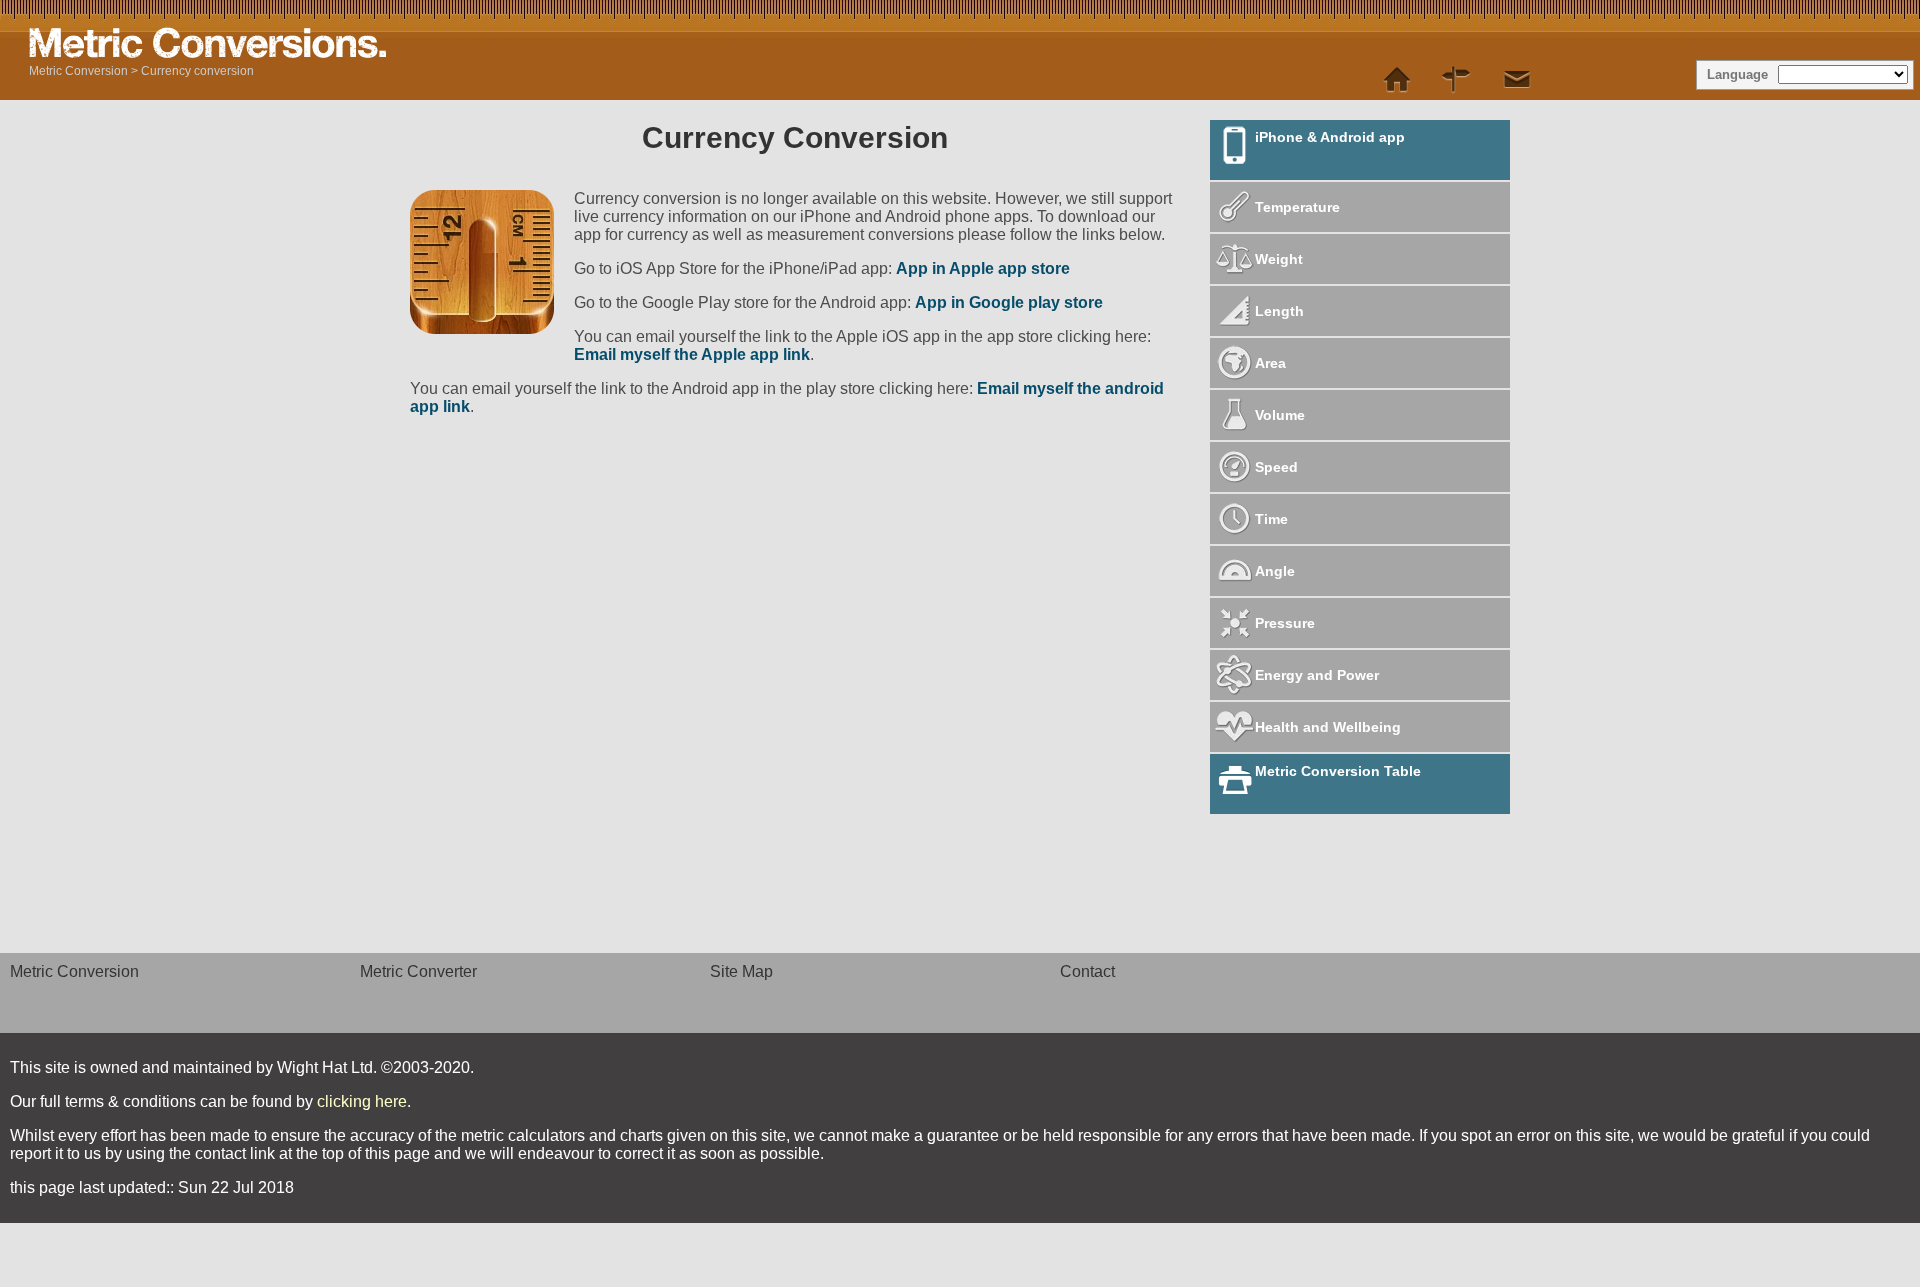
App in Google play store (1009, 302)
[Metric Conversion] (1397, 80)
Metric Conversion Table (1338, 771)
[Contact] (1517, 80)
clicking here (362, 1101)
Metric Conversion (78, 71)
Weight (1279, 259)
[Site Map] (1457, 80)
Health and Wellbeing (1328, 727)
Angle (1275, 571)
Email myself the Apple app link (692, 354)
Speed (1276, 467)
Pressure (1285, 623)
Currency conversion (197, 71)
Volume (1280, 415)
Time (1271, 519)
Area (1270, 363)
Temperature (1297, 207)
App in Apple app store (983, 268)
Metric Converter (418, 971)
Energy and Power (1317, 675)
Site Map (741, 971)
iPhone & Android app (1330, 137)
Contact (1087, 971)
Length (1279, 311)
